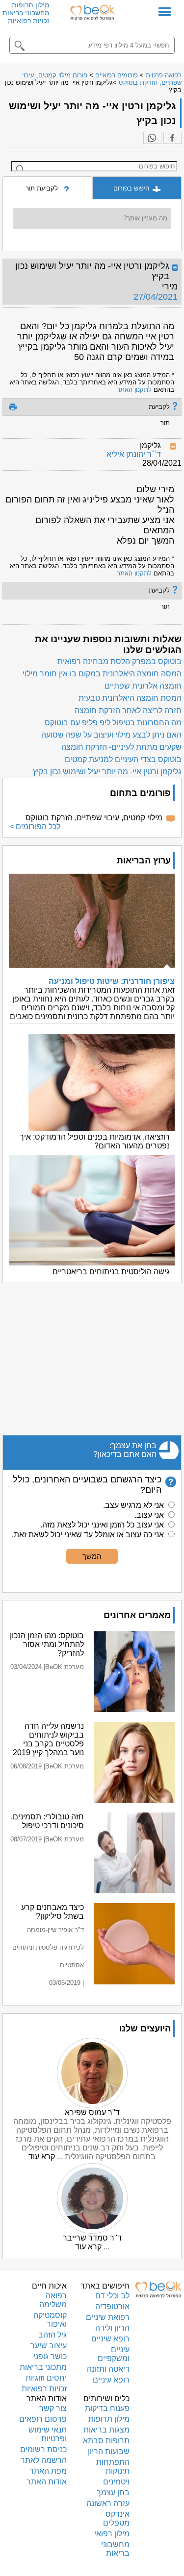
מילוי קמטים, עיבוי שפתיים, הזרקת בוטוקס (94, 818)
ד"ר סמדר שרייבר (92, 2238)
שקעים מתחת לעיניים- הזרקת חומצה (121, 747)
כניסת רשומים (43, 2449)
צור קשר (53, 2408)
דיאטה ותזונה (108, 2369)
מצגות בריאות (106, 2430)
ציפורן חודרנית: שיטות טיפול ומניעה (112, 981)
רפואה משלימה (53, 2300)
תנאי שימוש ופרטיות (48, 2434)
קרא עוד (42, 2157)
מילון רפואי (112, 2534)
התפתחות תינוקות (113, 2467)
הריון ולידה (112, 2328)
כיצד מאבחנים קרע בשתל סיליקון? (53, 1912)
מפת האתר (48, 2471)
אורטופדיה (112, 2306)
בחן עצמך (113, 2493)
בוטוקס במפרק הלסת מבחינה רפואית (119, 661)
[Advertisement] (92, 1359)
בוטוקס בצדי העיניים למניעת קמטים (123, 759)
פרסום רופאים (43, 2419)
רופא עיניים (111, 2380)
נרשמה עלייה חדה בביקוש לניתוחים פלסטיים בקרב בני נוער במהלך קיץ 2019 (48, 1739)
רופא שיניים (110, 2339)
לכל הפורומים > (35, 826)
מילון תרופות (31, 5)
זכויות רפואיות (29, 21)
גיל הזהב (53, 2335)
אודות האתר (47, 2482)
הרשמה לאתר (44, 2460)
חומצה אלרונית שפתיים (143, 686)
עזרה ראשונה (108, 2503)
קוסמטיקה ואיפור (50, 2320)
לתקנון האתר (134, 390)
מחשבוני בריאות (26, 13)
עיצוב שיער (49, 2346)
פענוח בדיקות (107, 2408)
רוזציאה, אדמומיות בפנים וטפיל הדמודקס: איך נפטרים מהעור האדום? (95, 1141)
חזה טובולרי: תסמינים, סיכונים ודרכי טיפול (47, 1821)
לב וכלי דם (112, 2296)
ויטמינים (116, 2482)
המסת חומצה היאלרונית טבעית (130, 698)
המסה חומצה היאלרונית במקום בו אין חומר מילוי (102, 674)
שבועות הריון (109, 2451)
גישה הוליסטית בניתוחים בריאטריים (111, 1272)
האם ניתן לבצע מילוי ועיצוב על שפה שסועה (111, 735)
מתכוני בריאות (43, 2367)
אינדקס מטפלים (116, 2518)
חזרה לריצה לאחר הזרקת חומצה (128, 710)
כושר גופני (50, 2356)
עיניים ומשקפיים (114, 2354)
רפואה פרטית (164, 75)
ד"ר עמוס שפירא (92, 2112)
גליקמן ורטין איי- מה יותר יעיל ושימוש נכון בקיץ (107, 772)
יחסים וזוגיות (46, 2378)
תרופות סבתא (106, 2441)
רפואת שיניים (108, 2317)
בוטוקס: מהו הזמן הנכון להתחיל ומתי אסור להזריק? (47, 1644)
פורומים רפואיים (117, 75)
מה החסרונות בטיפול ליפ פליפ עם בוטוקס (113, 723)
